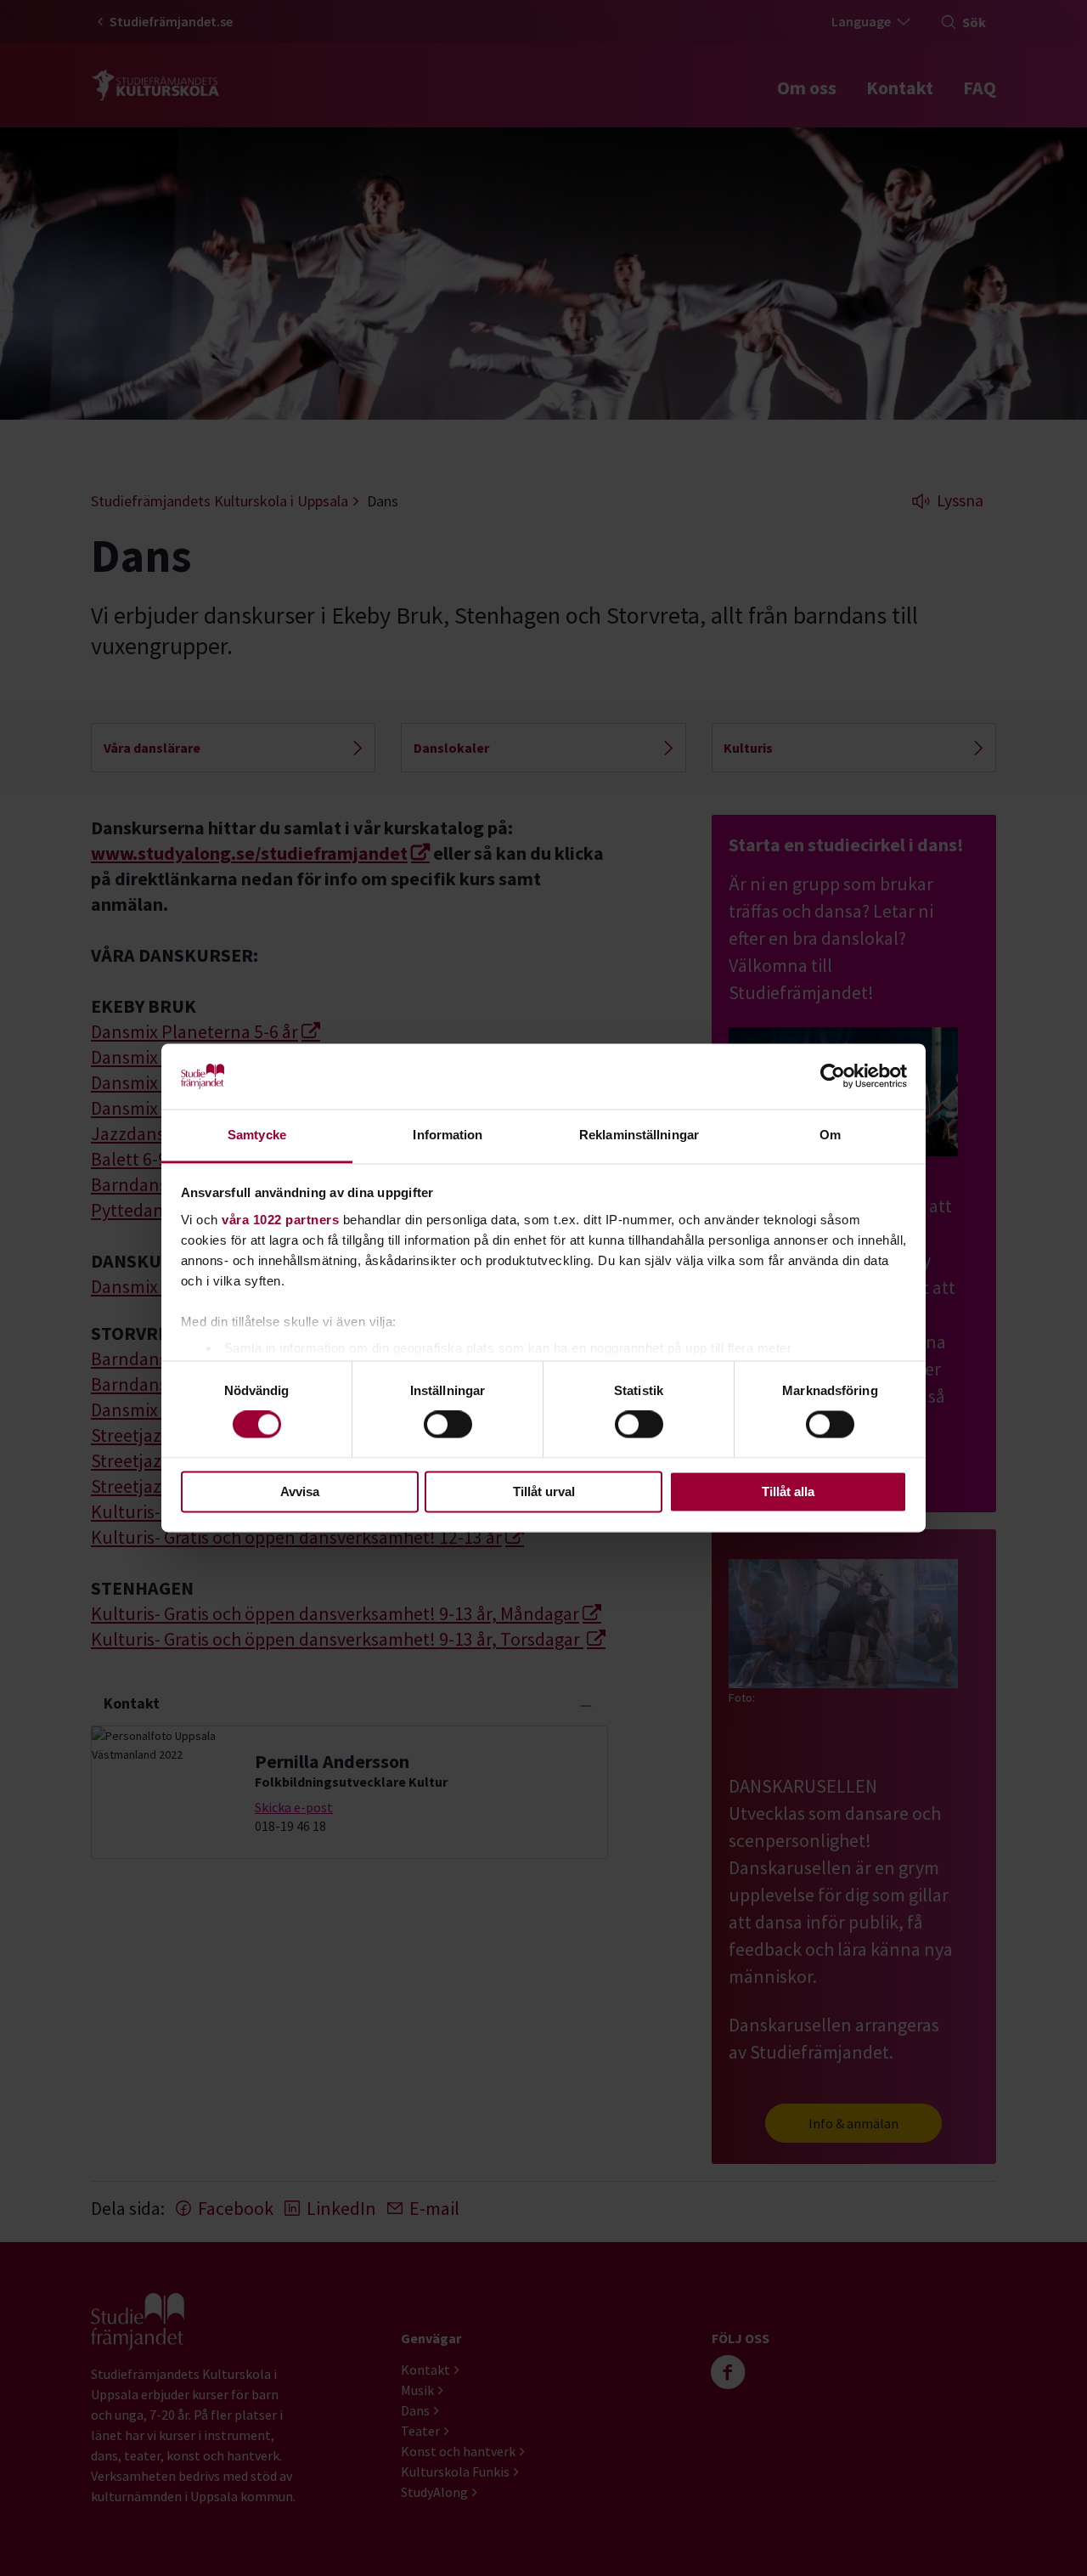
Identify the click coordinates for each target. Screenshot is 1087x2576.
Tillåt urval (544, 1491)
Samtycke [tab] (257, 1135)
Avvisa (300, 1491)
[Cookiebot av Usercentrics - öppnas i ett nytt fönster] (833, 1076)
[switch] (448, 1425)
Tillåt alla (788, 1491)
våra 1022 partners (280, 1220)
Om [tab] (830, 1135)
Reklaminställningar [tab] (639, 1135)
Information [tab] (448, 1135)
